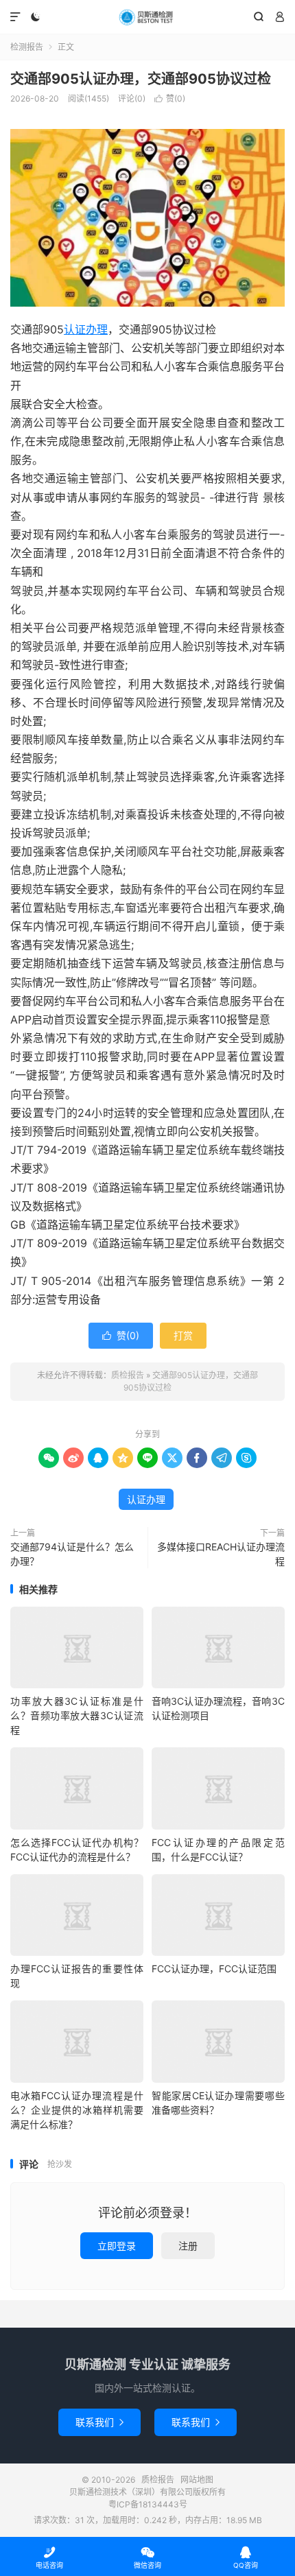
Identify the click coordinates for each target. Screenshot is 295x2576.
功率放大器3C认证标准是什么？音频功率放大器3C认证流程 (77, 1715)
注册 (188, 2246)
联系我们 (99, 2422)
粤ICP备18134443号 (148, 2504)
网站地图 (197, 2480)
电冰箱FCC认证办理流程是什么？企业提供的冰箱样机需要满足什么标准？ (77, 2110)
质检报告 (147, 17)
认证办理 (86, 329)
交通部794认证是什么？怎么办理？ (72, 1554)
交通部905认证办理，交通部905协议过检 (141, 79)
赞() (170, 98)
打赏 (183, 1335)
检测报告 (27, 47)
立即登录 (117, 2246)
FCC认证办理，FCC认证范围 (214, 1969)
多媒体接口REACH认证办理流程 (221, 1554)
